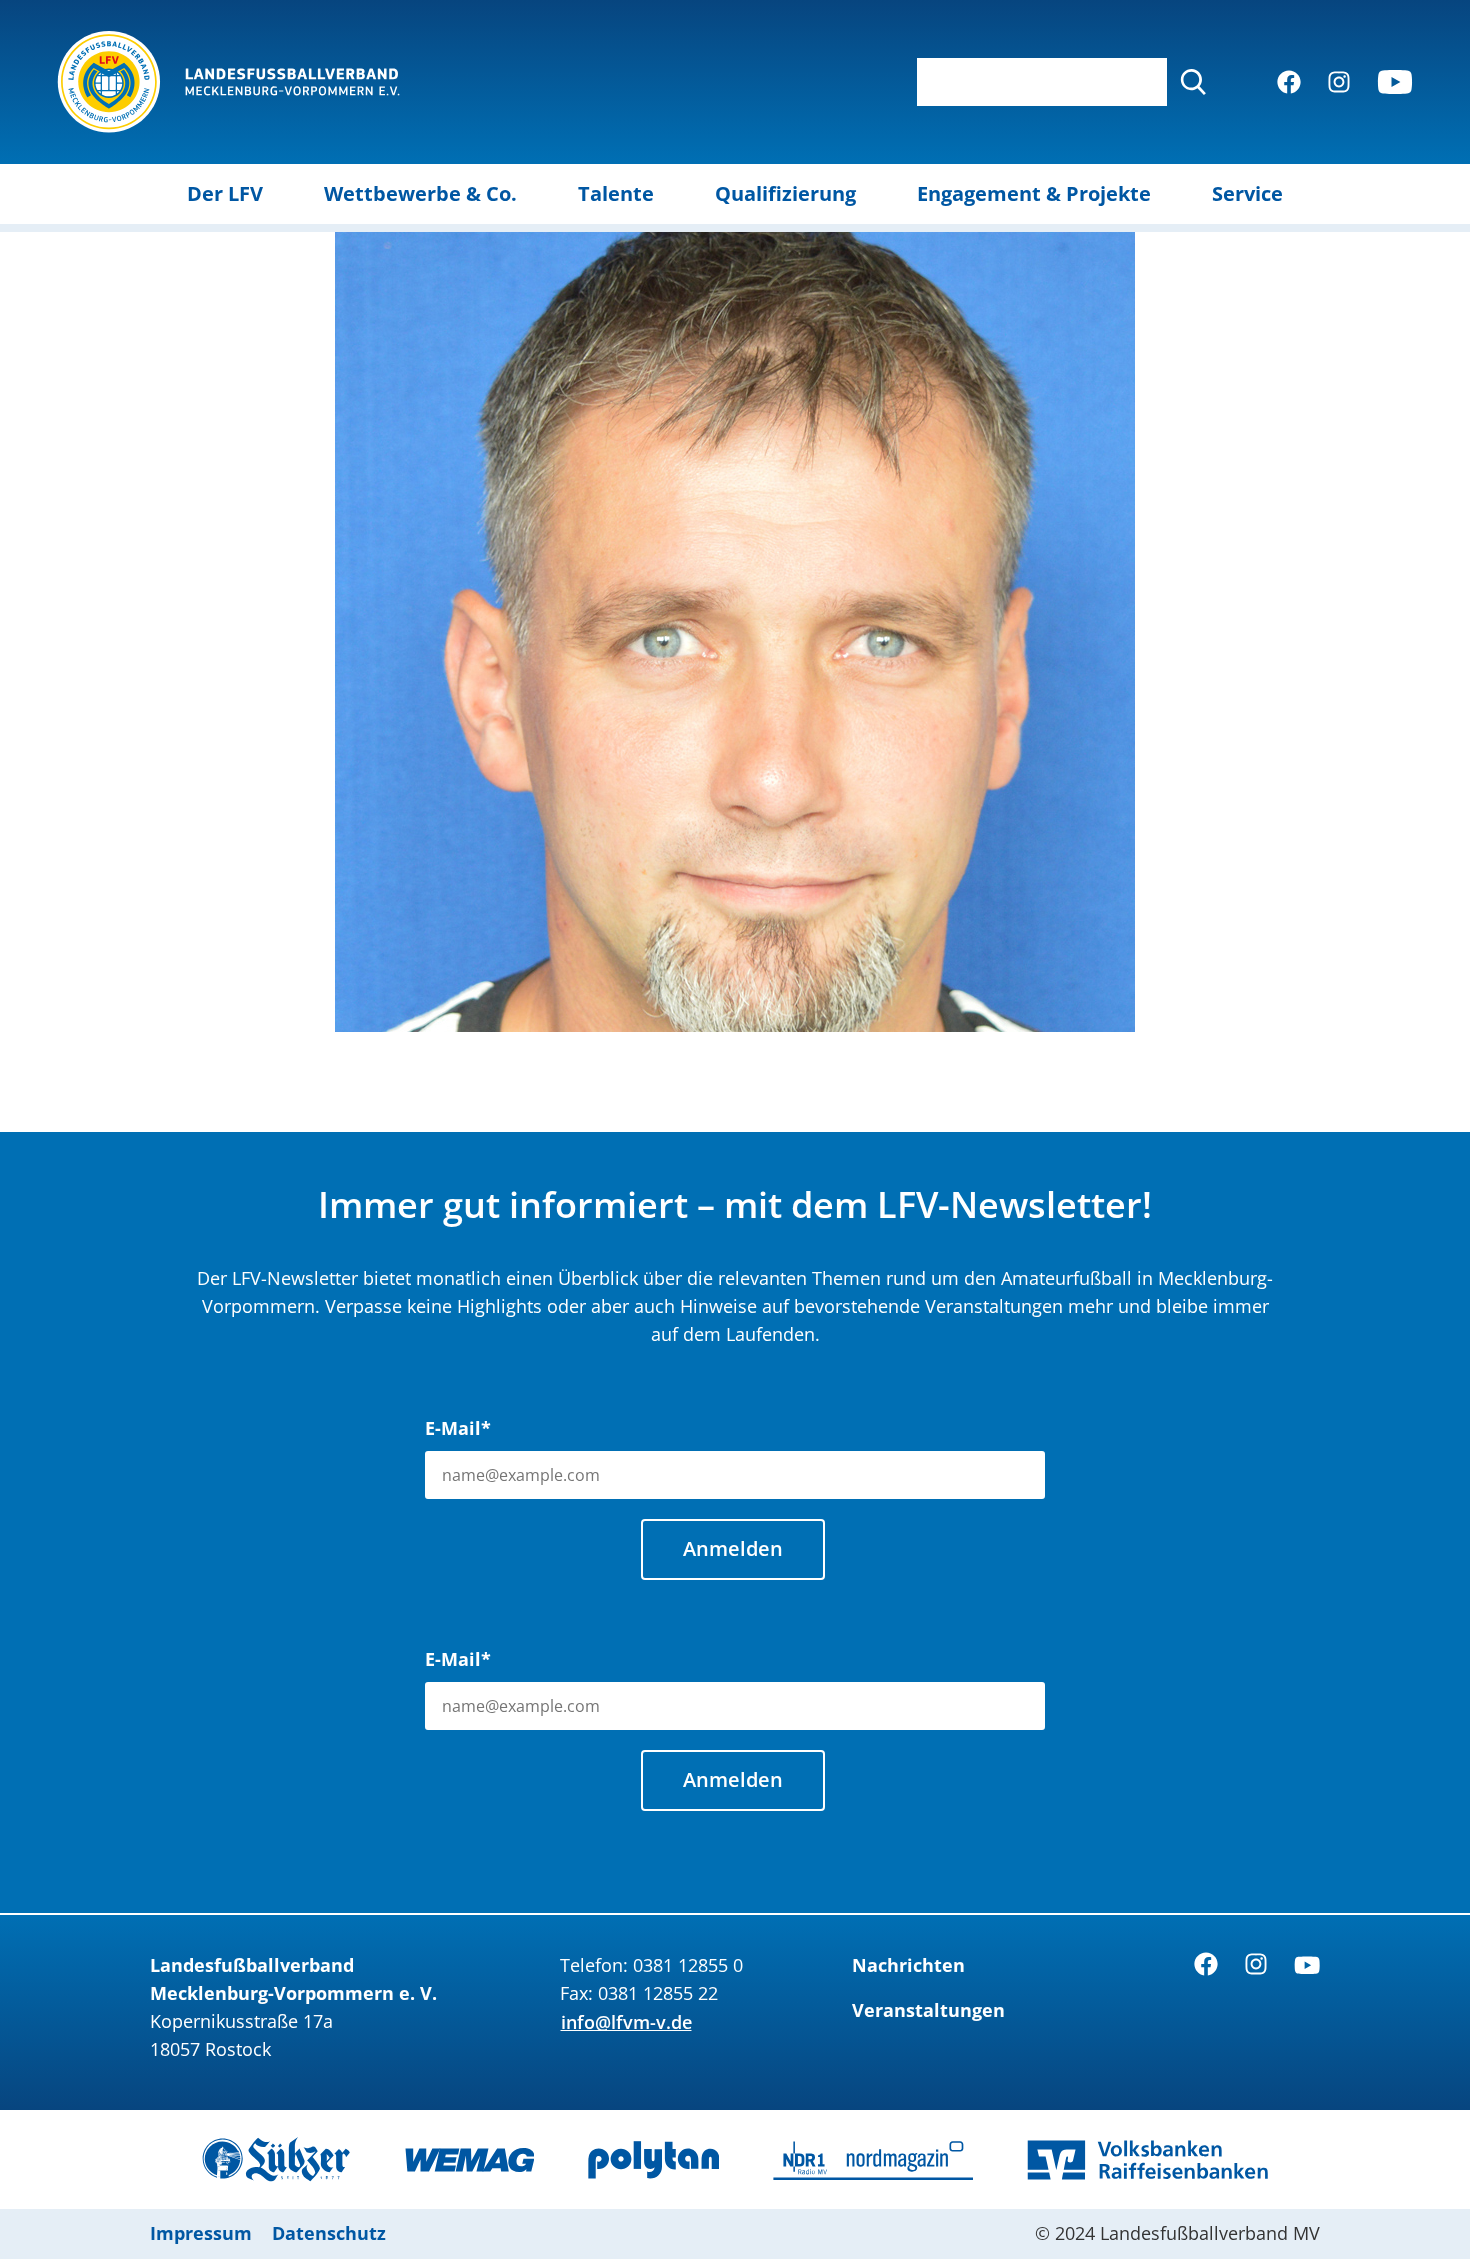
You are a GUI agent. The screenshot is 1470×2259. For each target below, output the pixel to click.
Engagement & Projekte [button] (1034, 193)
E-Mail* (458, 1428)
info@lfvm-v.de (626, 2022)
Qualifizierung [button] (785, 193)
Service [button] (1247, 193)
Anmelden (733, 1548)
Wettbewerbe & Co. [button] (420, 193)
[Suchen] (1193, 82)
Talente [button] (616, 193)
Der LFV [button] (225, 193)
